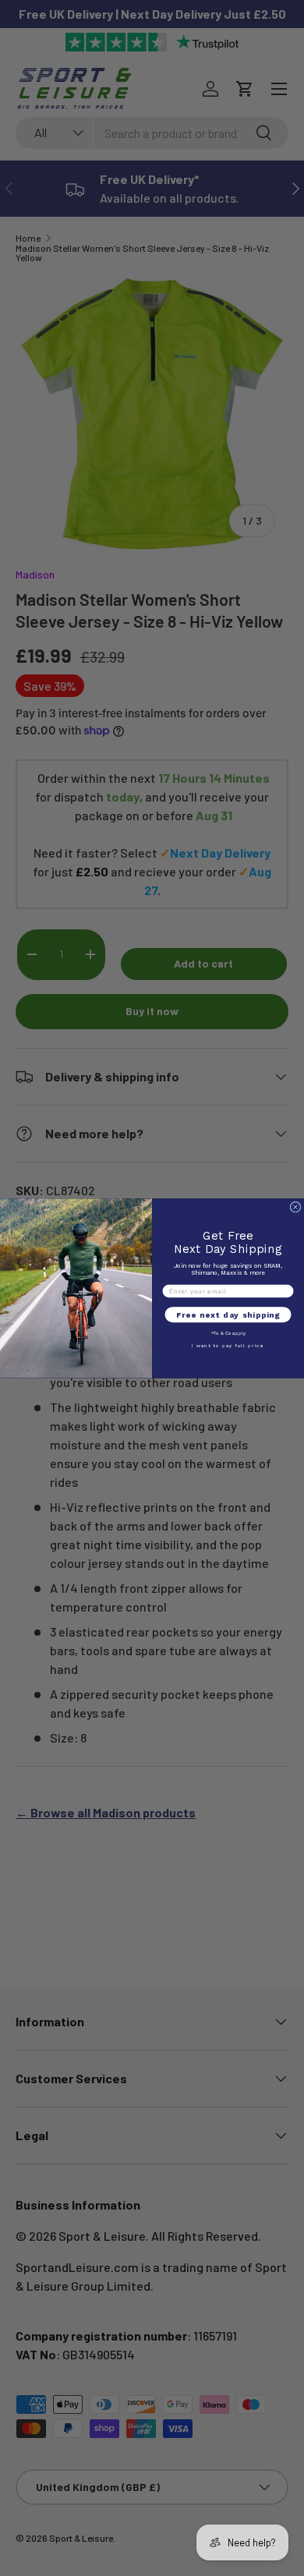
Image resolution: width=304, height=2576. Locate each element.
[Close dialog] (295, 1207)
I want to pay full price (228, 1345)
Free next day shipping (228, 1315)
